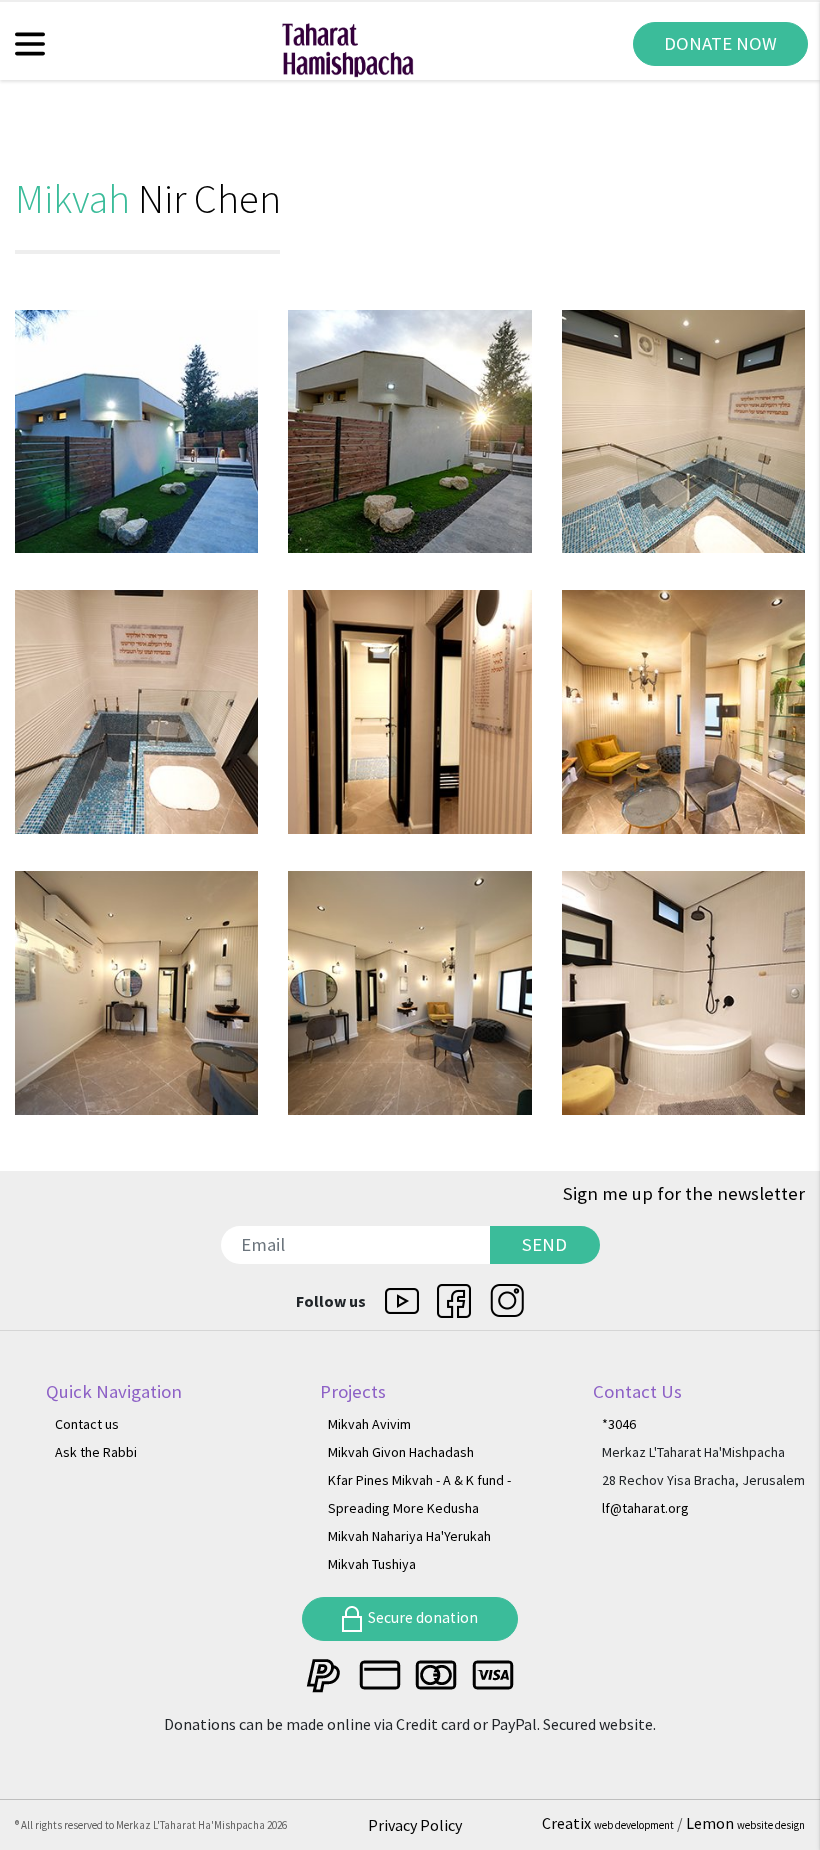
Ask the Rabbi (96, 1452)
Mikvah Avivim (369, 1424)
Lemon (745, 1823)
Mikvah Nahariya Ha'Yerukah (409, 1536)
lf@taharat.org (645, 1508)
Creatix (608, 1823)
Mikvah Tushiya (372, 1564)
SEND (544, 1244)
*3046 (619, 1424)
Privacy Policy (415, 1825)
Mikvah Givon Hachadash (401, 1452)
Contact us (87, 1424)
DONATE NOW (720, 43)
